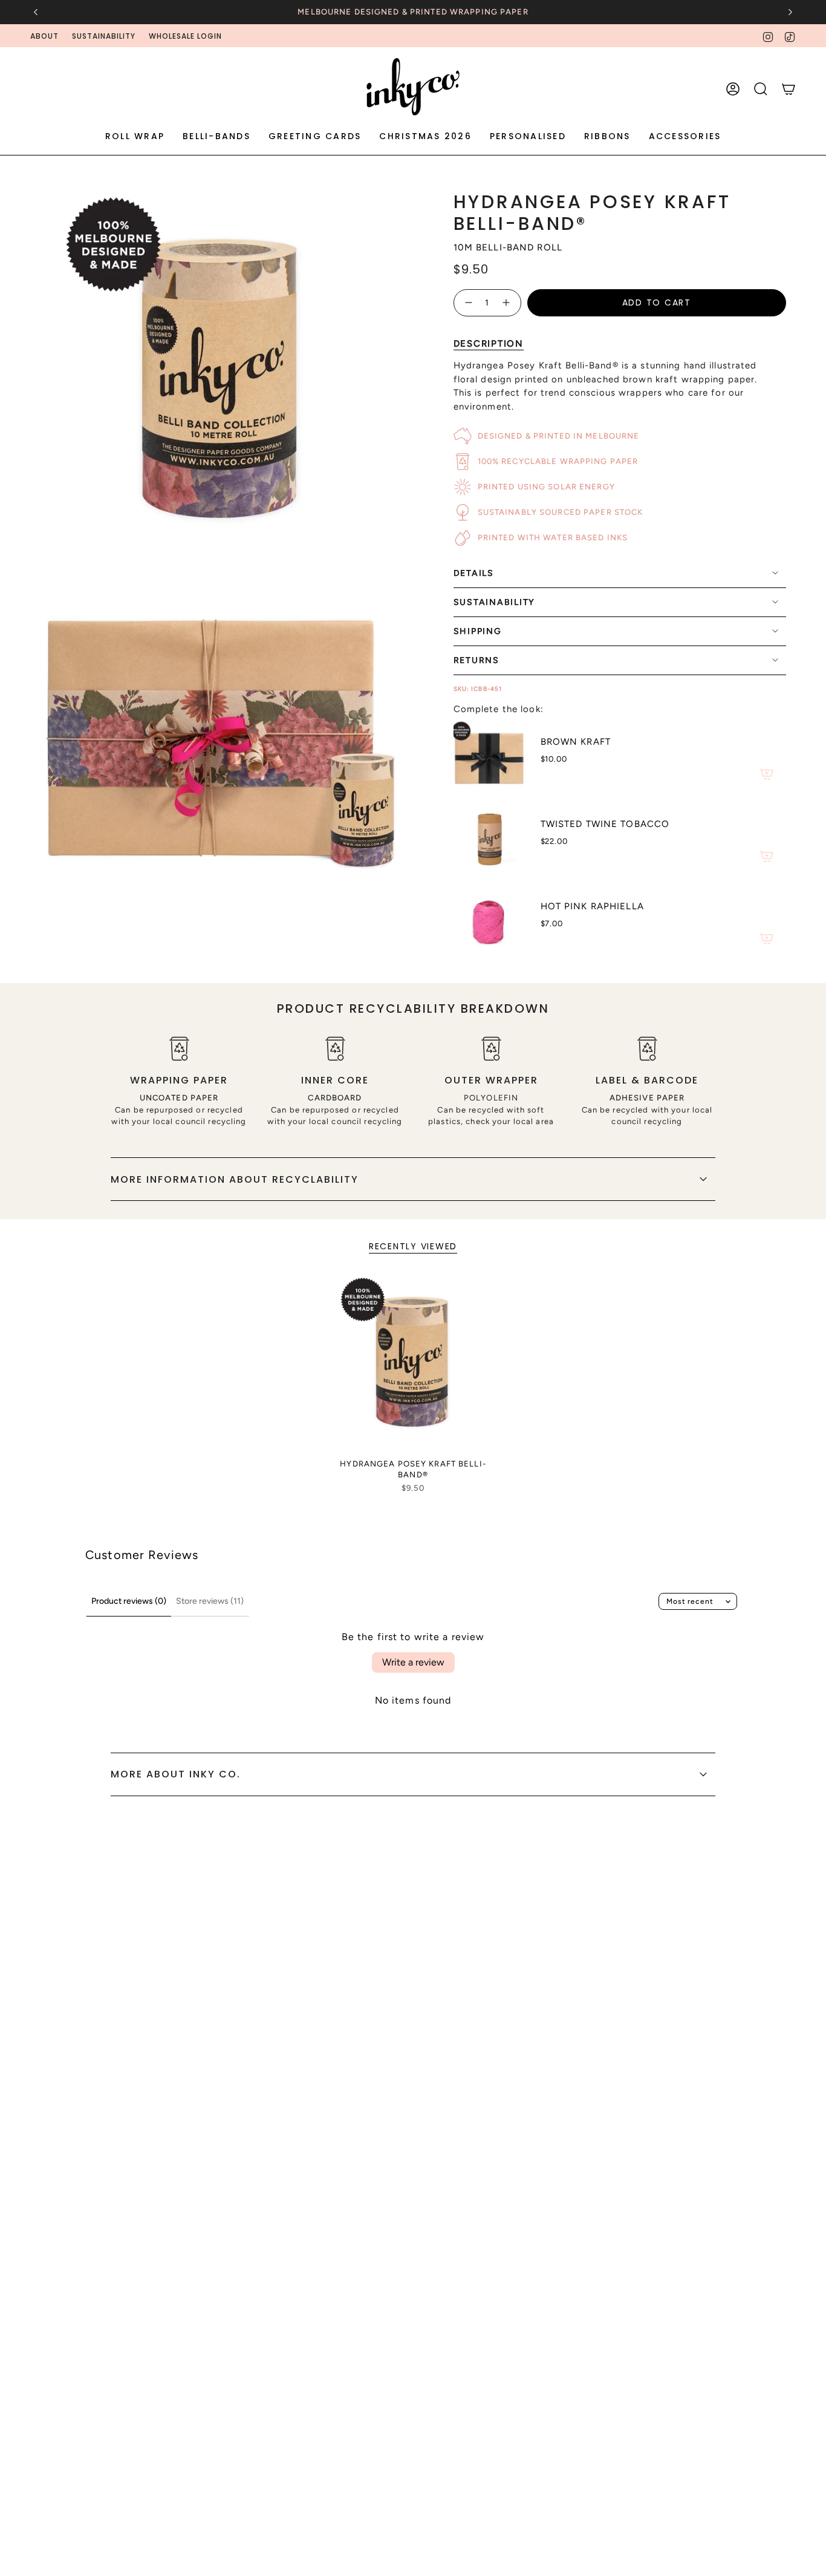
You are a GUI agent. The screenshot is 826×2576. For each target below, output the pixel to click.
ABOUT (44, 36)
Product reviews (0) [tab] (129, 1601)
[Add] (767, 774)
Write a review (413, 1662)
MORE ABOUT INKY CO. (176, 1774)
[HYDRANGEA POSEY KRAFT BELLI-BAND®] (413, 1364)
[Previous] (36, 12)
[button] (135, 137)
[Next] (790, 12)
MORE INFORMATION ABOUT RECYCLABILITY (235, 1179)
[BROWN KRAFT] (490, 757)
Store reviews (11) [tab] (210, 1601)
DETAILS (474, 573)
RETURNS (476, 660)
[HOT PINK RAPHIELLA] (490, 921)
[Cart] (789, 89)
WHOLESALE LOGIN (185, 36)
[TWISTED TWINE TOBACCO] (490, 839)
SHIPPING (478, 631)
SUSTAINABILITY (104, 36)
